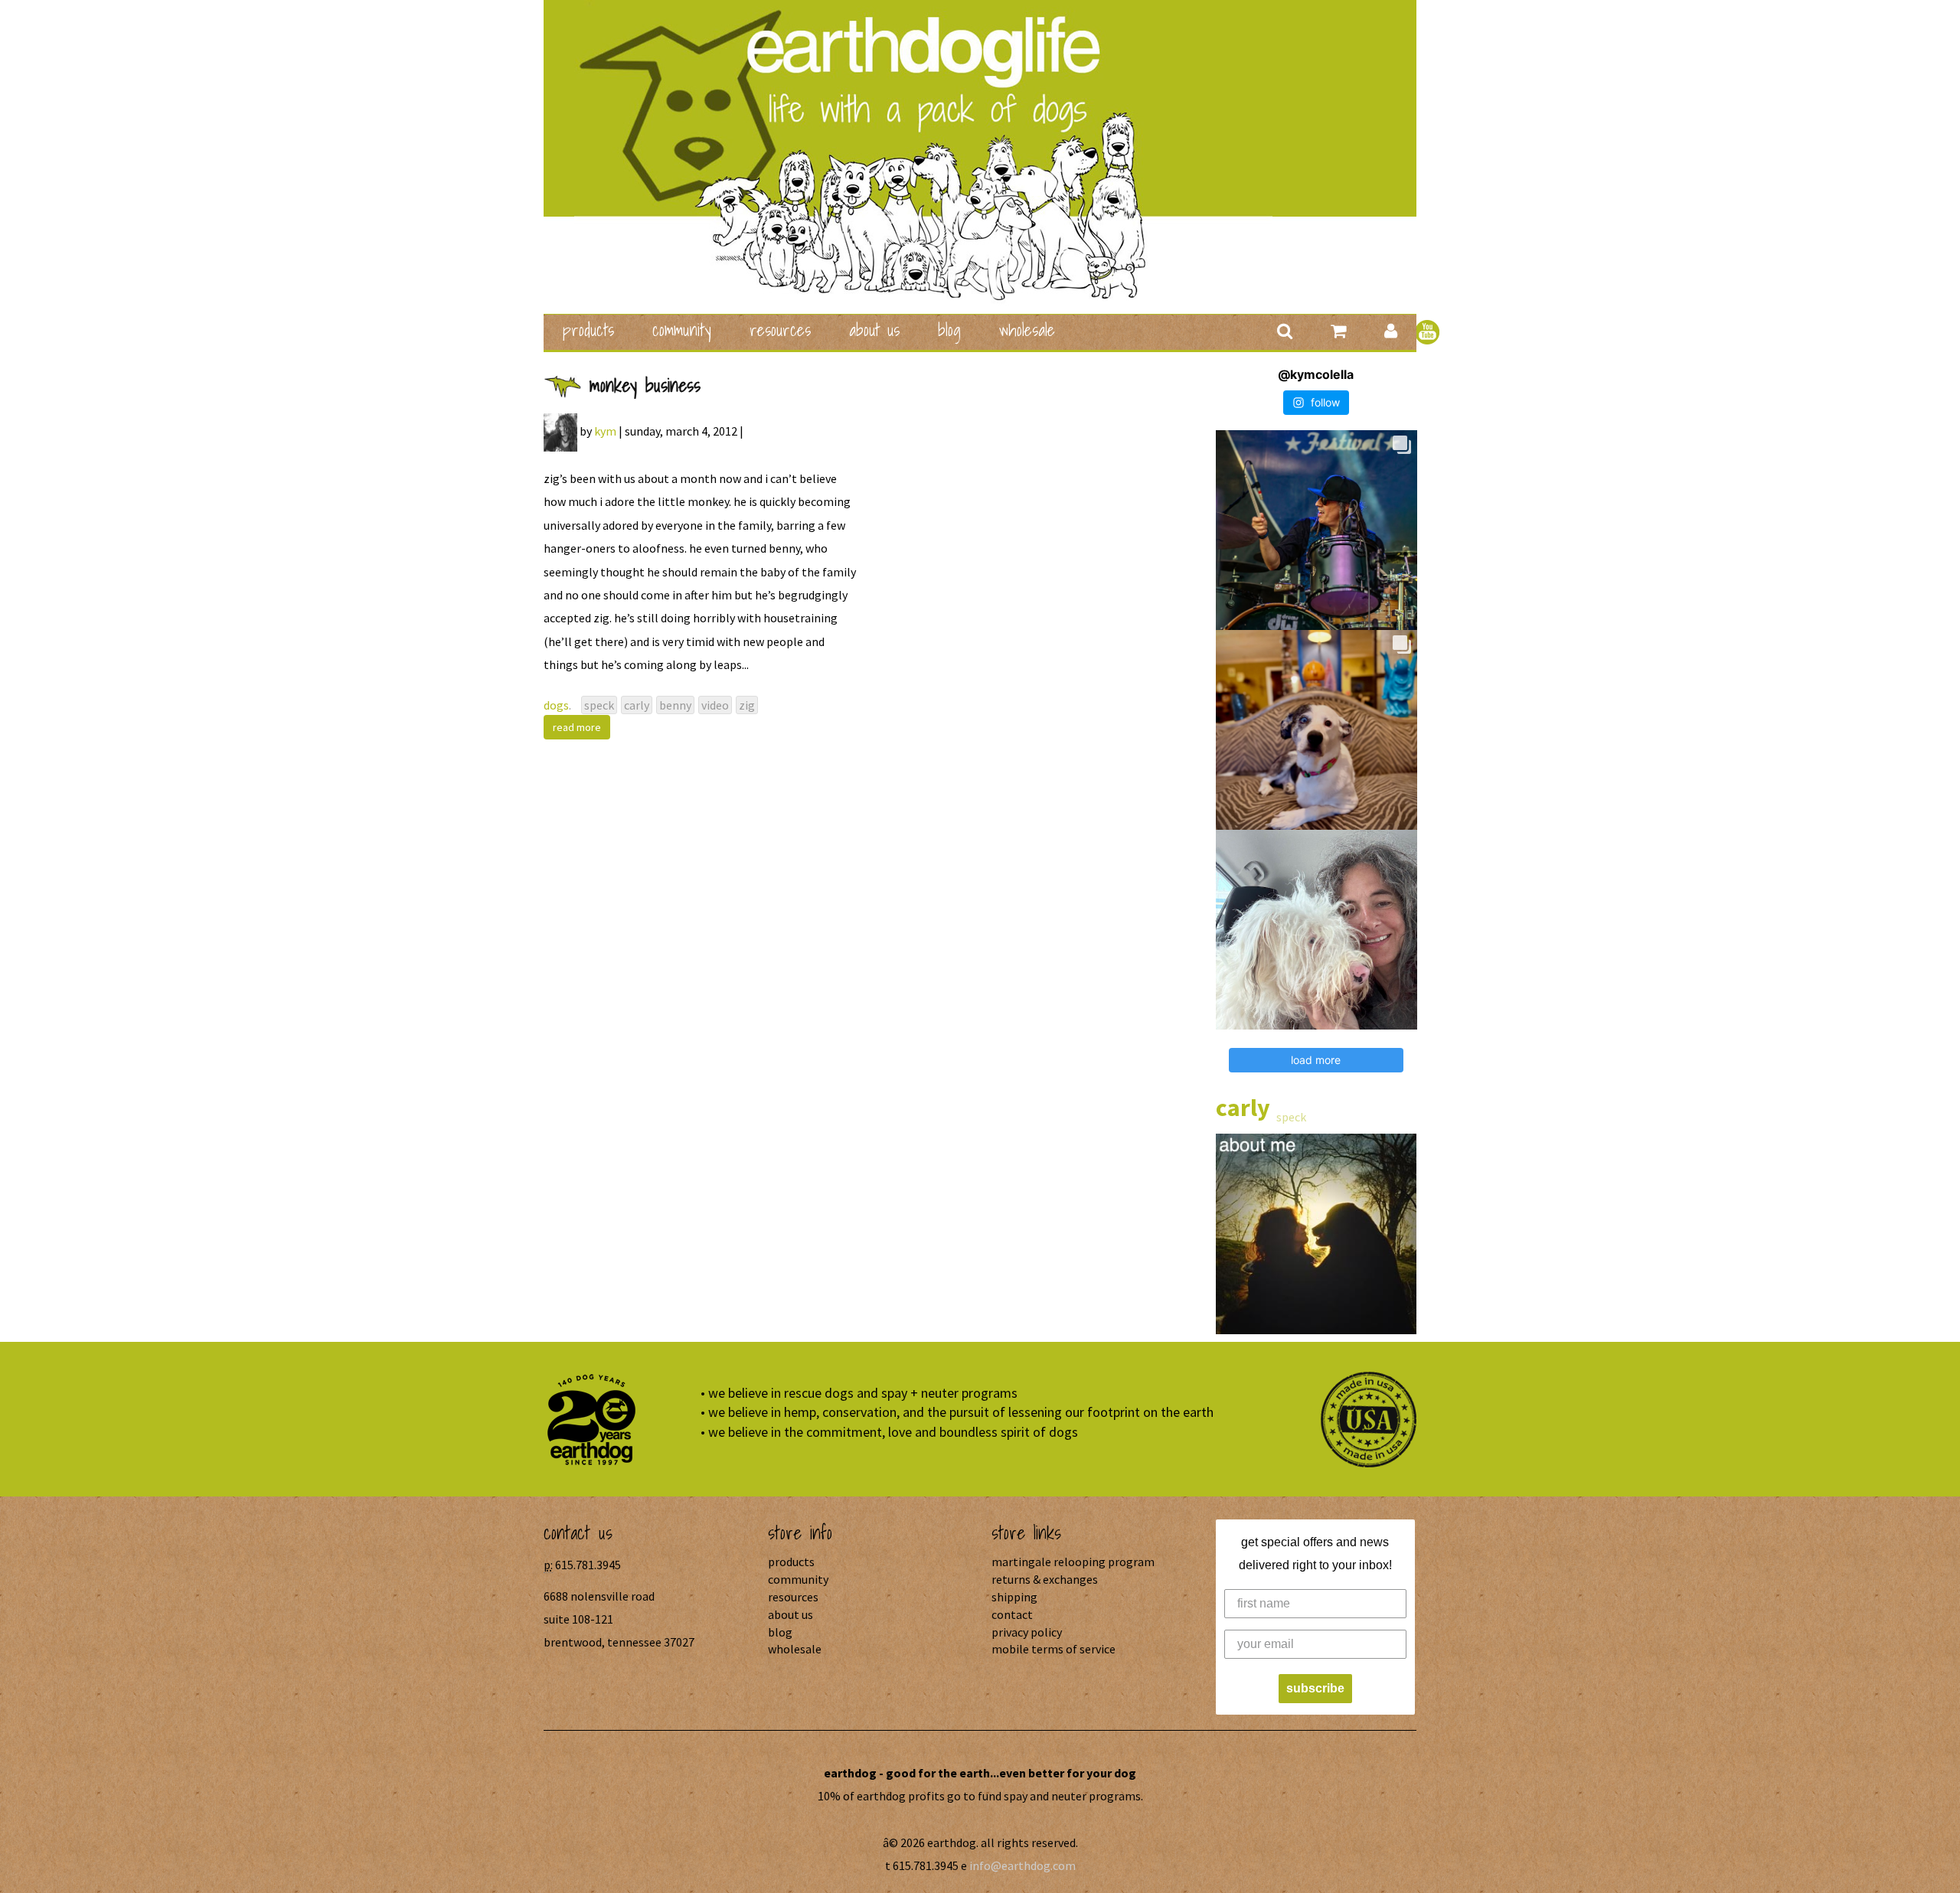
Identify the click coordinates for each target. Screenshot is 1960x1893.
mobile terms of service (1053, 1649)
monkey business (645, 385)
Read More (577, 727)
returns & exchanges (1045, 1579)
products (588, 330)
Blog (949, 330)
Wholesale (1027, 330)
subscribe (1315, 1688)
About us (874, 330)
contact (1012, 1614)
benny (675, 705)
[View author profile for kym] (560, 431)
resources (780, 330)
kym (605, 431)
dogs (556, 705)
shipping (1014, 1597)
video (715, 705)
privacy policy (1027, 1632)
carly (637, 705)
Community (682, 330)
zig (747, 705)
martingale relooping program (1073, 1562)
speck (599, 705)
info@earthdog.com (1022, 1865)
